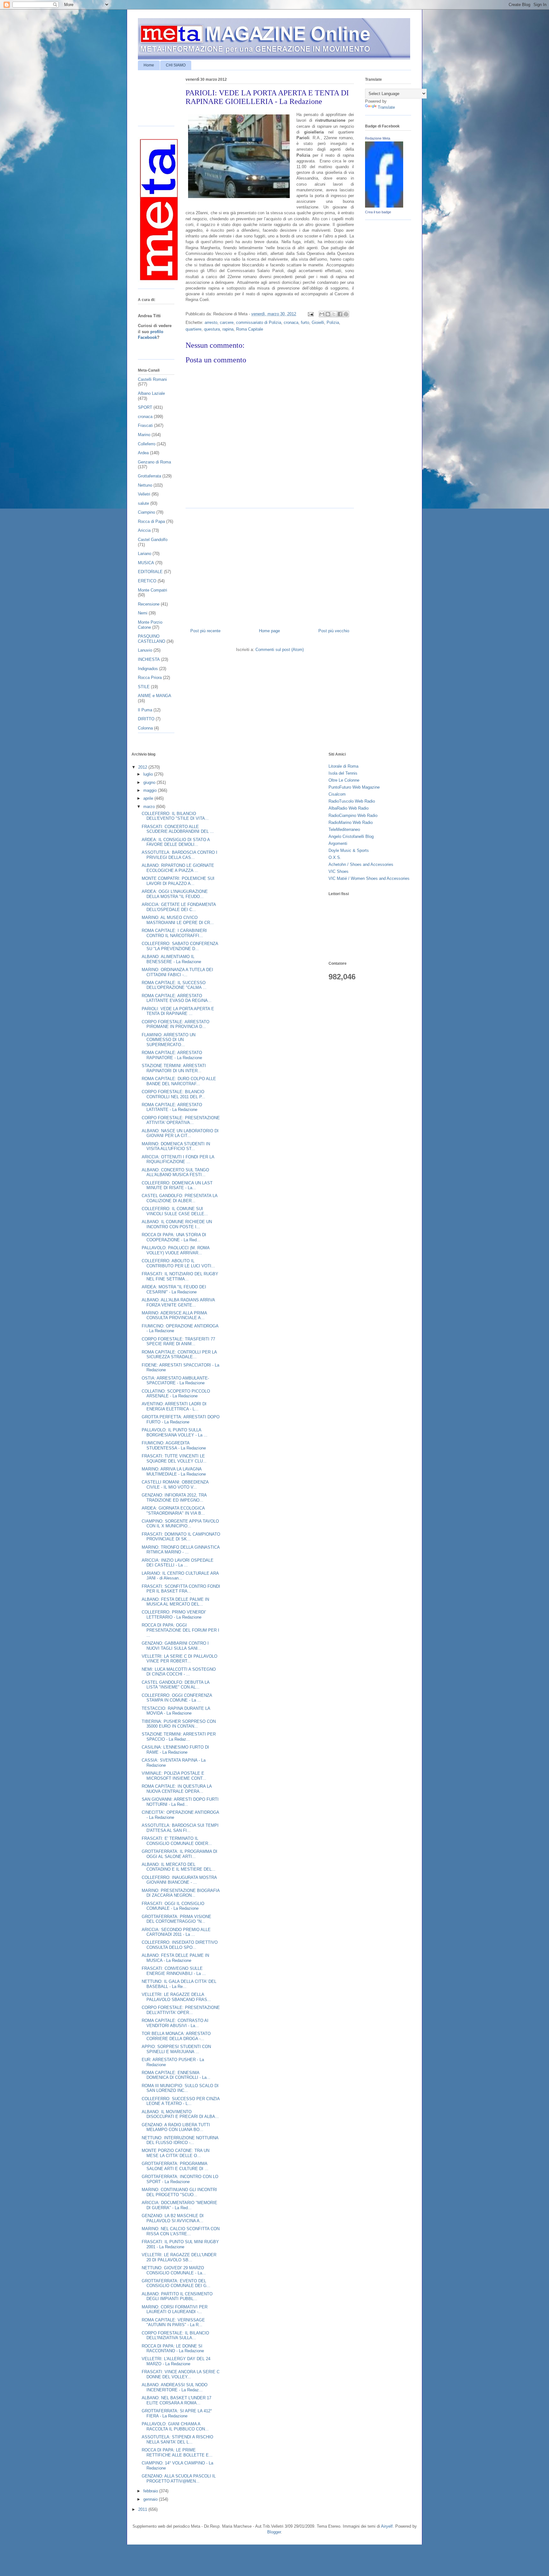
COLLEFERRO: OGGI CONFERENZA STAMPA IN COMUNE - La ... (177, 1698)
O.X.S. (335, 857)
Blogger (274, 2532)
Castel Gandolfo (153, 540)
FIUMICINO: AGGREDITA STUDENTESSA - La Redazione (174, 1446)
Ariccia (144, 530)
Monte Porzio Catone (150, 625)
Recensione (149, 604)
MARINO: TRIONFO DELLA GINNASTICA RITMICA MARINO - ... (181, 1550)
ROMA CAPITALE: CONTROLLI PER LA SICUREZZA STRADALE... (179, 1355)
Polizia (333, 322)
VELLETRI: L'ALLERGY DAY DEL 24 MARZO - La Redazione (176, 2361)
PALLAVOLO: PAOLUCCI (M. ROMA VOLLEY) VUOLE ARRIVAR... (176, 1250)
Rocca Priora (150, 678)
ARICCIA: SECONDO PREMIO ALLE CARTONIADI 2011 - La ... (176, 1932)
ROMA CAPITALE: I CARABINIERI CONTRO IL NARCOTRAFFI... (174, 933)
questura (212, 329)
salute (143, 503)
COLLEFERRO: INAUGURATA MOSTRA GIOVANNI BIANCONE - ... (179, 1880)
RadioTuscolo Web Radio (352, 801)
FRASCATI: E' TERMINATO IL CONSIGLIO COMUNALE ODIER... (177, 1841)
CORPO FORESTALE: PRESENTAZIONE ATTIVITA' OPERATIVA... (181, 1120)
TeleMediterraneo (344, 829)
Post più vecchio (334, 631)
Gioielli (318, 322)
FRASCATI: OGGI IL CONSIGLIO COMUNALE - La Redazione (173, 1906)
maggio (151, 790)
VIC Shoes (339, 871)
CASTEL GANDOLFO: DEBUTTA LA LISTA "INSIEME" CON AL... (176, 1685)
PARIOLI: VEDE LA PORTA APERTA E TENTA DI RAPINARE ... (178, 1011)
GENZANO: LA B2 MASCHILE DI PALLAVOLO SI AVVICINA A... (173, 2218)
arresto (211, 322)
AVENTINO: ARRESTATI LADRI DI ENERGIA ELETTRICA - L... (174, 1406)
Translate (386, 107)
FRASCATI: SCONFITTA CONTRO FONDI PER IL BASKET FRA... (181, 1589)
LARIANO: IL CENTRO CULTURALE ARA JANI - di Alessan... (180, 1576)
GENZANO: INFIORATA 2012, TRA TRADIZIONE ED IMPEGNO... (174, 1498)
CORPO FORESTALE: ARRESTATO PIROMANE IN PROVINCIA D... (176, 1024)
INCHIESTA (149, 659)
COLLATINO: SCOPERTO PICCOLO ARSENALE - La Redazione (176, 1394)
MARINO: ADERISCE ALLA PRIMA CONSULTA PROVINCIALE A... (174, 1315)
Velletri (144, 494)
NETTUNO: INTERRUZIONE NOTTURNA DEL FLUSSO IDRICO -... (180, 2140)
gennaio (151, 2499)
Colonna (145, 728)
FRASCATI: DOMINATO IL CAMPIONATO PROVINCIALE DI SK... (181, 1537)
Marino (144, 435)
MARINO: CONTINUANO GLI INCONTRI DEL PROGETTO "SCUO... (179, 2192)
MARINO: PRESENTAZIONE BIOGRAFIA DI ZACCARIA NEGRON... (181, 1893)
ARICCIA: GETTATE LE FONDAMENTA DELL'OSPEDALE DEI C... (179, 907)
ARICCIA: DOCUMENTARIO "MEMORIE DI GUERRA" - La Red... (180, 2205)
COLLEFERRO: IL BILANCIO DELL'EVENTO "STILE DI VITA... (175, 816)
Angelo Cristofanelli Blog (351, 836)
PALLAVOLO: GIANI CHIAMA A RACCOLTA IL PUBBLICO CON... (175, 2426)
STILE (144, 687)
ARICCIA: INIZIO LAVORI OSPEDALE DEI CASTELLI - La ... (178, 1563)
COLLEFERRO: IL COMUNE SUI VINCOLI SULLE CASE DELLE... (175, 1211)
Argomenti (338, 843)
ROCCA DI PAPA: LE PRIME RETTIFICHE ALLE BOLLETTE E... (177, 2453)
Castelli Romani (152, 379)
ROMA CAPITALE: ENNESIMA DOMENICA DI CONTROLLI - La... (176, 2075)
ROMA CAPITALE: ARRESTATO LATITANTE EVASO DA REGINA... (177, 998)
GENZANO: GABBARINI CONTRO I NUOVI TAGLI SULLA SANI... (175, 1646)
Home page (269, 631)
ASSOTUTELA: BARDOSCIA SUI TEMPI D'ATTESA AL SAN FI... (180, 1828)
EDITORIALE (150, 572)
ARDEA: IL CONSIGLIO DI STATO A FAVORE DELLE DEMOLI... (176, 842)
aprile (149, 798)
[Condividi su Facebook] (340, 314)
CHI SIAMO (176, 65)
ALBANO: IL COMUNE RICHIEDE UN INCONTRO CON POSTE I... (177, 1224)
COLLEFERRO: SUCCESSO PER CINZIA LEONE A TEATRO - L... (181, 2101)
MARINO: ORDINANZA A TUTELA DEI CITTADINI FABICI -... (177, 972)
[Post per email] (310, 314)
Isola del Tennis (343, 773)
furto (305, 322)
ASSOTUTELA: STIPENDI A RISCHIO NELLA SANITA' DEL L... (177, 2439)
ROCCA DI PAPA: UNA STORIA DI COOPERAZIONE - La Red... (174, 1237)
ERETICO (147, 581)
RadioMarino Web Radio (351, 822)
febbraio (151, 2491)
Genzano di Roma (154, 462)
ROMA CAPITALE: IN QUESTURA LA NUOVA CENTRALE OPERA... (177, 1789)
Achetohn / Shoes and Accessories (361, 864)
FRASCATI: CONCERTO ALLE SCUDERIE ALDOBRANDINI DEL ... (178, 829)
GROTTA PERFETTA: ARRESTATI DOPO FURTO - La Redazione (181, 1419)
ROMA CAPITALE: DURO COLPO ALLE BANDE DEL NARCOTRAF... (179, 1081)
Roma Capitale (250, 329)
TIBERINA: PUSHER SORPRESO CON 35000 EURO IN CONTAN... (179, 1724)
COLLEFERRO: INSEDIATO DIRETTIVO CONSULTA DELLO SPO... (180, 1945)
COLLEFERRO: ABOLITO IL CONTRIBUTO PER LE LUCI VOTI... (178, 1263)
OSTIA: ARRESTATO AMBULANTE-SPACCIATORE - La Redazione (175, 1381)
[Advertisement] (270, 566)
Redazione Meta (378, 138)
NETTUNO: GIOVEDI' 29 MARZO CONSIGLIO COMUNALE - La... (174, 2270)
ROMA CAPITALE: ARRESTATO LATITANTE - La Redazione (172, 1107)
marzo (150, 807)
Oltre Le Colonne (344, 780)
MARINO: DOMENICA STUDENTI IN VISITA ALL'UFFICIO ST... (176, 1146)
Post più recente (205, 631)
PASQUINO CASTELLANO (152, 639)
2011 (143, 2509)
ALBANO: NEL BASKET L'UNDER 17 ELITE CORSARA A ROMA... (176, 2400)
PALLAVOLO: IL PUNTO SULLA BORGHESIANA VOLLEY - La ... (175, 1432)
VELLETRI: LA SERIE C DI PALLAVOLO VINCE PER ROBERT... (180, 1659)
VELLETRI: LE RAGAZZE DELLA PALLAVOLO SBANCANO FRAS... (176, 1997)
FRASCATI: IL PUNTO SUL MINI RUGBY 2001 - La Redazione (180, 2244)
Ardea (143, 453)
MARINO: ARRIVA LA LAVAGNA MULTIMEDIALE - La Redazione (174, 1472)
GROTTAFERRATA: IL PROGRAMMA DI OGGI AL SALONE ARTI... (180, 1854)
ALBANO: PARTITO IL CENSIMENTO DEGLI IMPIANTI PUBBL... (177, 2296)
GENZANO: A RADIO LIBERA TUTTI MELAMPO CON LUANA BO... (176, 2127)
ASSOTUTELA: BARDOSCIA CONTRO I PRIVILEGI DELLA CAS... (180, 855)
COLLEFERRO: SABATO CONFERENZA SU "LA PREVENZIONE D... (180, 946)
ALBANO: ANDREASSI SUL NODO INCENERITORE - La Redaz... (175, 2387)
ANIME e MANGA (155, 696)
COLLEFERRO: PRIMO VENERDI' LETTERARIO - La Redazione (174, 1615)
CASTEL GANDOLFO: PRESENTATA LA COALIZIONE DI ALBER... (180, 1198)
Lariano (145, 554)
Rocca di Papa (151, 521)
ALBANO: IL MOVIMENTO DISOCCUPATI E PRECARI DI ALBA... (180, 2114)
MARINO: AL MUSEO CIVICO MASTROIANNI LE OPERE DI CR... (178, 920)
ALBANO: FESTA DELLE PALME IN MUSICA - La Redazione (175, 1958)
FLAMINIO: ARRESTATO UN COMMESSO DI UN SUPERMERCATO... (169, 1040)
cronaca (291, 322)
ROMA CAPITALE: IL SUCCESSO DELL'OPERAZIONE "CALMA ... (174, 985)
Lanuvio (145, 650)
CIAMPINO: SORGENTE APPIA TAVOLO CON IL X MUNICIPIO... (180, 1524)
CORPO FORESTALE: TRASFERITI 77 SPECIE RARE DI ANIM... (178, 1342)
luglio (149, 774)
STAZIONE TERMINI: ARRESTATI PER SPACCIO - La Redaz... (179, 1737)
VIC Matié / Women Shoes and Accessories (369, 878)
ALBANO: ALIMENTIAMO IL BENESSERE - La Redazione (171, 959)
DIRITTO (146, 719)
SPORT (145, 407)
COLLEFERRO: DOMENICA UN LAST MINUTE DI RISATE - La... (177, 1185)
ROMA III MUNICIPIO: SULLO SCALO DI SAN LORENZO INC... (180, 2088)
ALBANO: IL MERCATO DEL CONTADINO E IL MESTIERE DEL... (179, 1867)
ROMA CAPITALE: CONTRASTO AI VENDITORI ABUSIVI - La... (175, 2023)
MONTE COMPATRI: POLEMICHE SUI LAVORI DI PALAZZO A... (178, 881)
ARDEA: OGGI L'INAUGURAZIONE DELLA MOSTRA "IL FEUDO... (175, 894)
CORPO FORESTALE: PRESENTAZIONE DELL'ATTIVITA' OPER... (181, 2010)
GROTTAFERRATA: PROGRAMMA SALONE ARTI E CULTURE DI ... (175, 2166)
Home (149, 65)
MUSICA (146, 563)
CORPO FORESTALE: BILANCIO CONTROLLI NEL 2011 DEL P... (173, 1094)
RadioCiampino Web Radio (353, 815)
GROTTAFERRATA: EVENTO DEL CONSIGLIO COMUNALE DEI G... (176, 2283)
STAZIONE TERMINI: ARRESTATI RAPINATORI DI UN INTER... (174, 1068)
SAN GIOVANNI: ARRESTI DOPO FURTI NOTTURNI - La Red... (180, 1802)
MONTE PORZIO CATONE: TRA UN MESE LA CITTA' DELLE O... (176, 2153)
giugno (150, 782)
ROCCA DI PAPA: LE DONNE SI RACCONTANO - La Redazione (173, 2349)
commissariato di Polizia (259, 322)
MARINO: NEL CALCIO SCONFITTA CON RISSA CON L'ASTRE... (181, 2231)
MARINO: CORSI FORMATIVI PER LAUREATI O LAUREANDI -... (175, 2309)
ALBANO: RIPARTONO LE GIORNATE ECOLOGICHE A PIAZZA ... (178, 868)
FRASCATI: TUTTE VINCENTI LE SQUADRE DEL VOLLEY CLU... (174, 1459)
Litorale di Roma (343, 766)
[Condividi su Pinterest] (346, 314)
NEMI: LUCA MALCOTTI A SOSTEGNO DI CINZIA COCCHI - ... (179, 1672)
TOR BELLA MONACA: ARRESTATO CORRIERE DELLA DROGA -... (176, 2036)
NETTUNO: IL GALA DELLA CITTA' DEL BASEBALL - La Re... (179, 1984)
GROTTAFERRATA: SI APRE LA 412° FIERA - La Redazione (177, 2413)
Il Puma (145, 710)
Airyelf (387, 2526)
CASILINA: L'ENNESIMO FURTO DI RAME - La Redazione (175, 1750)
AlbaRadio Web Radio (349, 808)
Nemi (143, 613)
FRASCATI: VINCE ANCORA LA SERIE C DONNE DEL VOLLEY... (181, 2374)
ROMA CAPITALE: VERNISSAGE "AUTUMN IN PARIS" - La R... (173, 2323)
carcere (227, 322)
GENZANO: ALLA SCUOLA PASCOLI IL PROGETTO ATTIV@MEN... (179, 2479)
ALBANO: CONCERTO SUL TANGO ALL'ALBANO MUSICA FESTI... (175, 1172)
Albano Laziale (151, 393)
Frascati (145, 425)
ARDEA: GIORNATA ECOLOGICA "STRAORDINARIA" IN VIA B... (173, 1511)
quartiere (193, 329)
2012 (143, 767)
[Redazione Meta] (384, 206)
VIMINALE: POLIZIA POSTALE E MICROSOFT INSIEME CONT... (174, 1776)
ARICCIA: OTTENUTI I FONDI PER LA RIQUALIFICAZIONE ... (178, 1159)
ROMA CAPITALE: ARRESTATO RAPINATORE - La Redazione (172, 1055)
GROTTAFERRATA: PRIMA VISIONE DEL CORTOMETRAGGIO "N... (176, 1919)
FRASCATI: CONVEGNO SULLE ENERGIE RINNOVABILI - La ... (174, 1971)
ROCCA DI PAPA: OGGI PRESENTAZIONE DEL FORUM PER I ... (180, 1630)
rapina (228, 329)
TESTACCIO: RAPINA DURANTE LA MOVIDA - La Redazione (176, 1711)
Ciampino (146, 512)
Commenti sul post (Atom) (280, 650)
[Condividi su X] (334, 314)
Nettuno (145, 485)
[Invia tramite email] (322, 314)
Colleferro (147, 444)
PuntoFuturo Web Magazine (354, 787)
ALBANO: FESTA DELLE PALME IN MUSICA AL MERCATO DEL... (175, 1602)
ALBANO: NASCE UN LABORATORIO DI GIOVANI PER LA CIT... (180, 1133)
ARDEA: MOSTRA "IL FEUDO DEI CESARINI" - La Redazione (174, 1289)
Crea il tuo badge (378, 212)
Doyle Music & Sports (349, 850)
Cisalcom (337, 794)
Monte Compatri (152, 590)
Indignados (148, 669)
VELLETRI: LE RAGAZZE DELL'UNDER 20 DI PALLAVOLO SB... (179, 2257)
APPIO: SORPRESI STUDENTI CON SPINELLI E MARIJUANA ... (176, 2049)
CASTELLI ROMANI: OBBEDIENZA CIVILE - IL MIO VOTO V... (175, 1485)
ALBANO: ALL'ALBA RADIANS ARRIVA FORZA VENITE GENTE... (178, 1302)
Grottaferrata (149, 476)
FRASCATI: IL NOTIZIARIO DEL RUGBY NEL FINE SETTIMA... (180, 1276)
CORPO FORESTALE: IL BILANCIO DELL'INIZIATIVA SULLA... (175, 2336)
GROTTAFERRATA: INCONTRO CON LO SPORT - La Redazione (180, 2179)
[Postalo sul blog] (328, 314)
